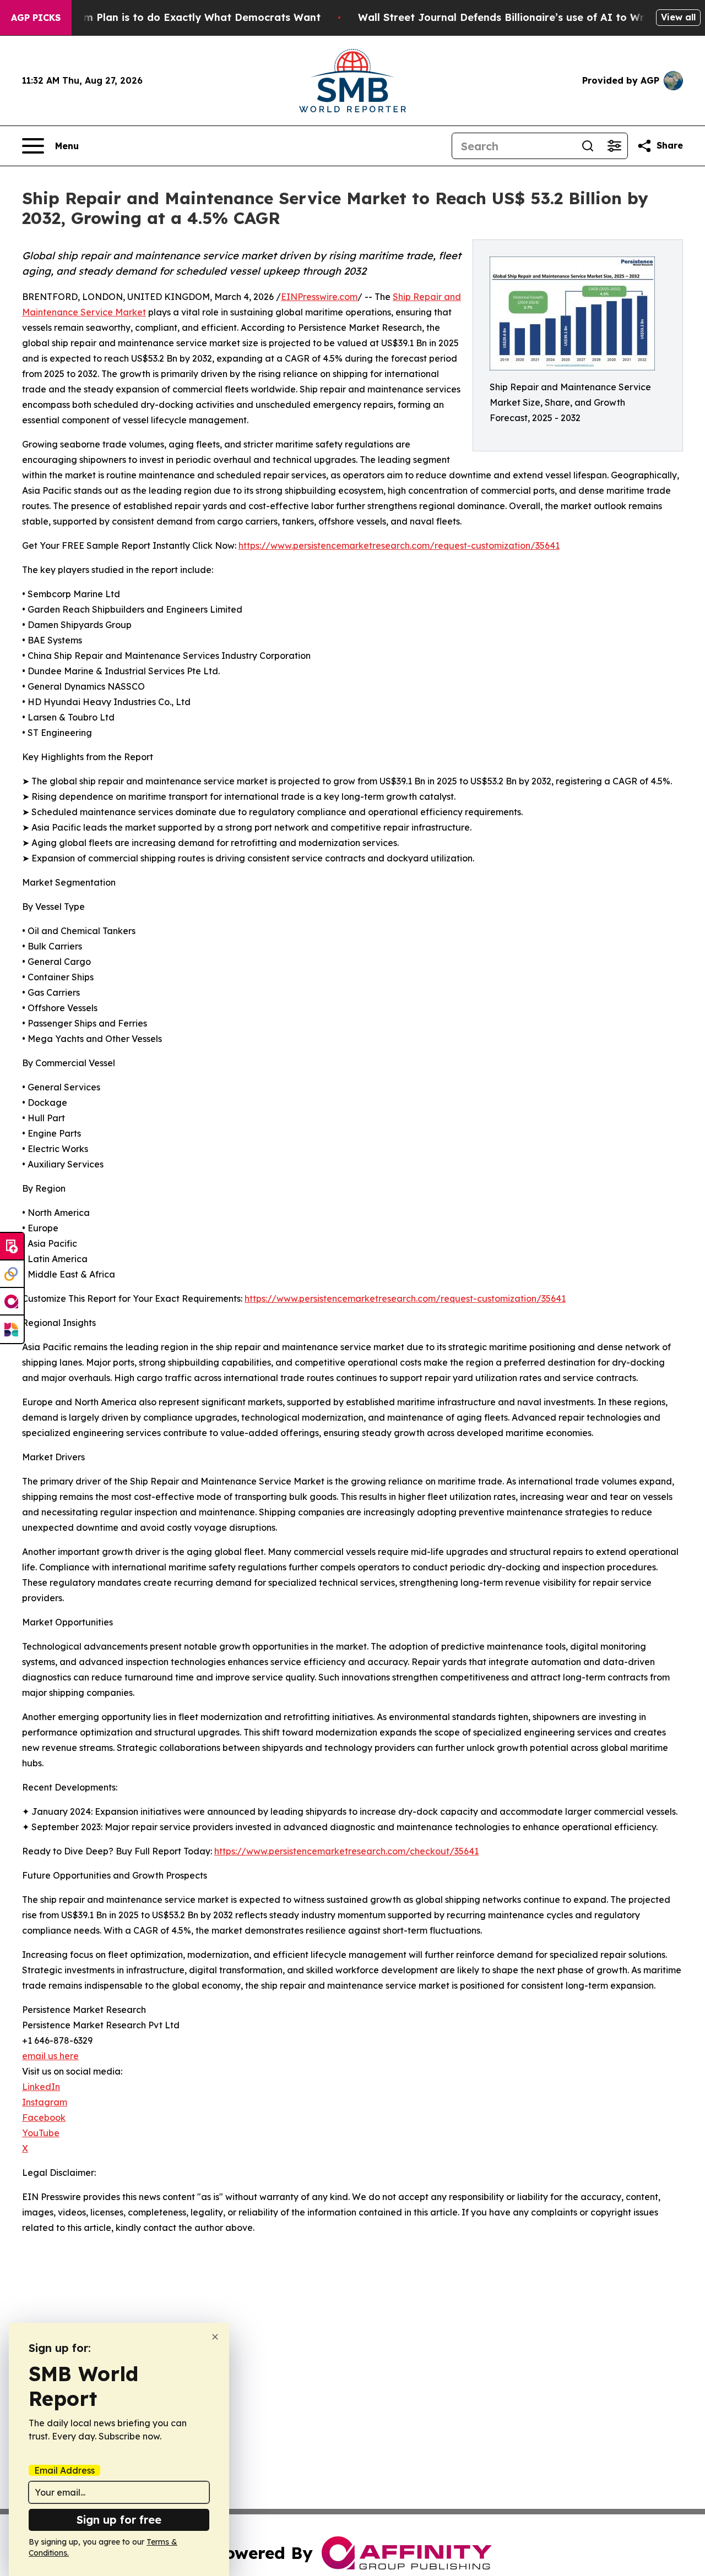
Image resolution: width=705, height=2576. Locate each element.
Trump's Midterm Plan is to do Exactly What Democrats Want (164, 17)
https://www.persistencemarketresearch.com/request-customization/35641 (399, 545)
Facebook (44, 2117)
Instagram (45, 2102)
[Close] (215, 2337)
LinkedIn (41, 2087)
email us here (50, 2056)
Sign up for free (119, 2520)
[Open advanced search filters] (614, 146)
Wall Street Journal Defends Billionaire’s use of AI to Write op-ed (525, 17)
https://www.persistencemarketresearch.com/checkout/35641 (346, 1851)
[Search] (588, 146)
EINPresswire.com (319, 297)
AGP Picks (36, 18)
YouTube (41, 2133)
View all (678, 17)
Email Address (64, 2470)
